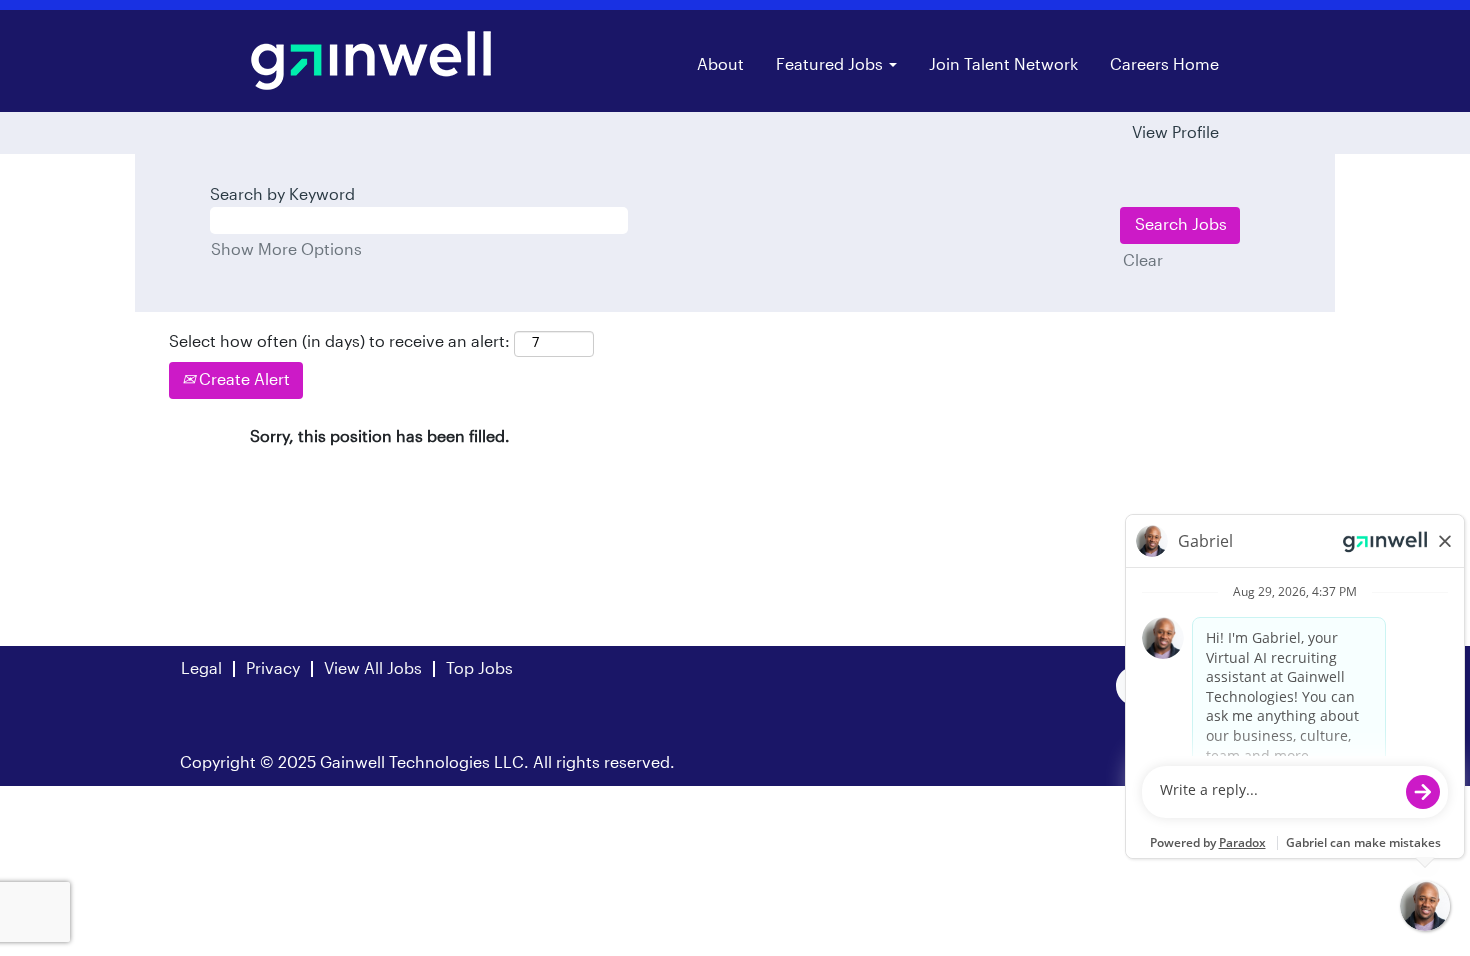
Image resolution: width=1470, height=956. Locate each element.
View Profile (1175, 133)
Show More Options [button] (286, 250)
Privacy (273, 669)
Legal (201, 669)
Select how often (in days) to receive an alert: (339, 342)
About (720, 65)
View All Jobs (373, 669)
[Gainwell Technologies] (371, 60)
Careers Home (1164, 65)
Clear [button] (1143, 261)
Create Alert (242, 380)
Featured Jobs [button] (831, 65)
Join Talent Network (1003, 65)
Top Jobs (479, 669)
